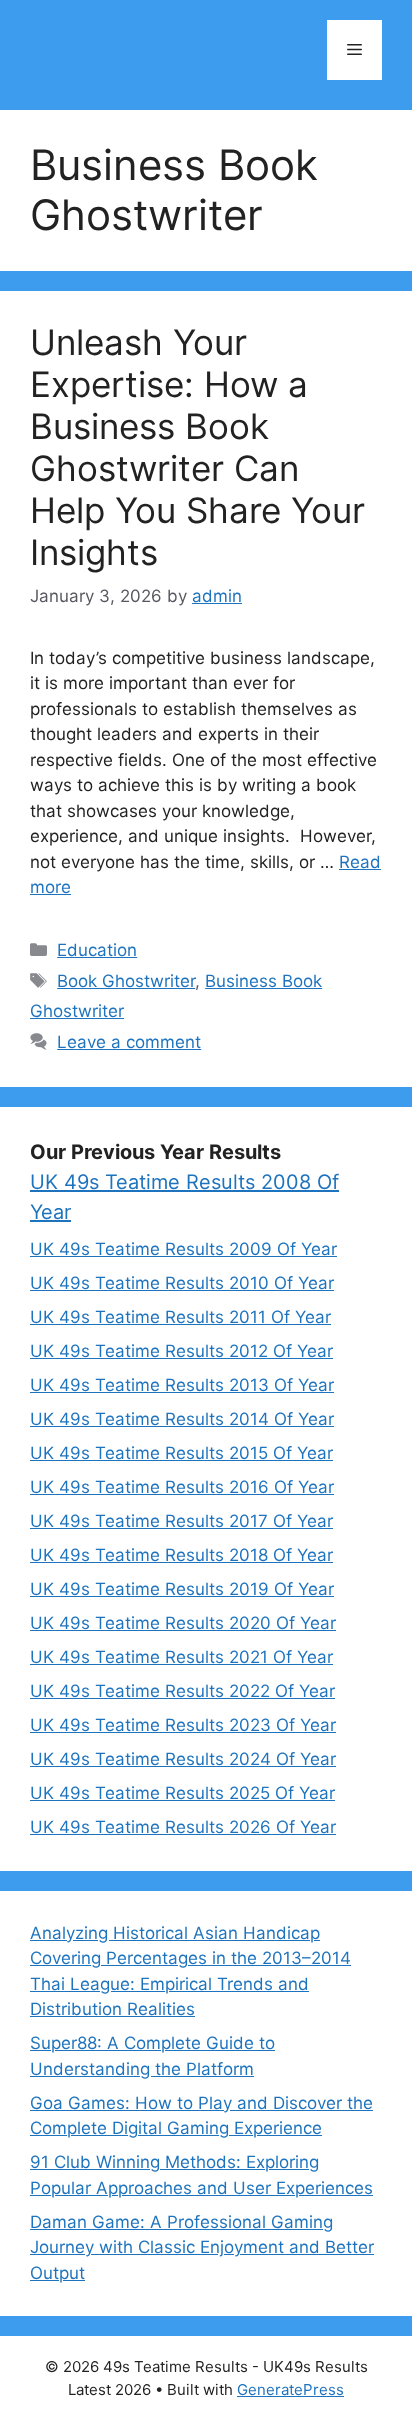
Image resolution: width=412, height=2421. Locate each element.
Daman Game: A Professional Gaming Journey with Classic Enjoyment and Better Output (202, 2247)
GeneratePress (290, 2389)
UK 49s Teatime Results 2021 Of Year (181, 1657)
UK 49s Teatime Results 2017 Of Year (181, 1521)
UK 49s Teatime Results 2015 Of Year (181, 1453)
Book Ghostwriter (126, 981)
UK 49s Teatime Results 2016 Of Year (182, 1487)
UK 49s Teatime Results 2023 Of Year (183, 1725)
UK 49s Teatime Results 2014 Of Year (182, 1419)
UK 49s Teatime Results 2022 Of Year (182, 1691)
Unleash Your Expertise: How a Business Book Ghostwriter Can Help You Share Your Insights (197, 447)
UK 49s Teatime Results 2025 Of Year (182, 1793)
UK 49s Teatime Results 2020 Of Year (183, 1623)
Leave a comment (129, 1042)
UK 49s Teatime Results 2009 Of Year (183, 1249)
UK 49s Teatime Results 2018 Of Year (181, 1555)
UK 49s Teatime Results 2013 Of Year (182, 1385)
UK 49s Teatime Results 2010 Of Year (182, 1283)
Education (97, 950)
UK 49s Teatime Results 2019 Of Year (182, 1589)
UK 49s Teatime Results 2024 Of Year (183, 1759)
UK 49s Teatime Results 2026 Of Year (183, 1827)
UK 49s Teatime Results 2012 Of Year (181, 1351)
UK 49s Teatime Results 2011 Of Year (180, 1317)
